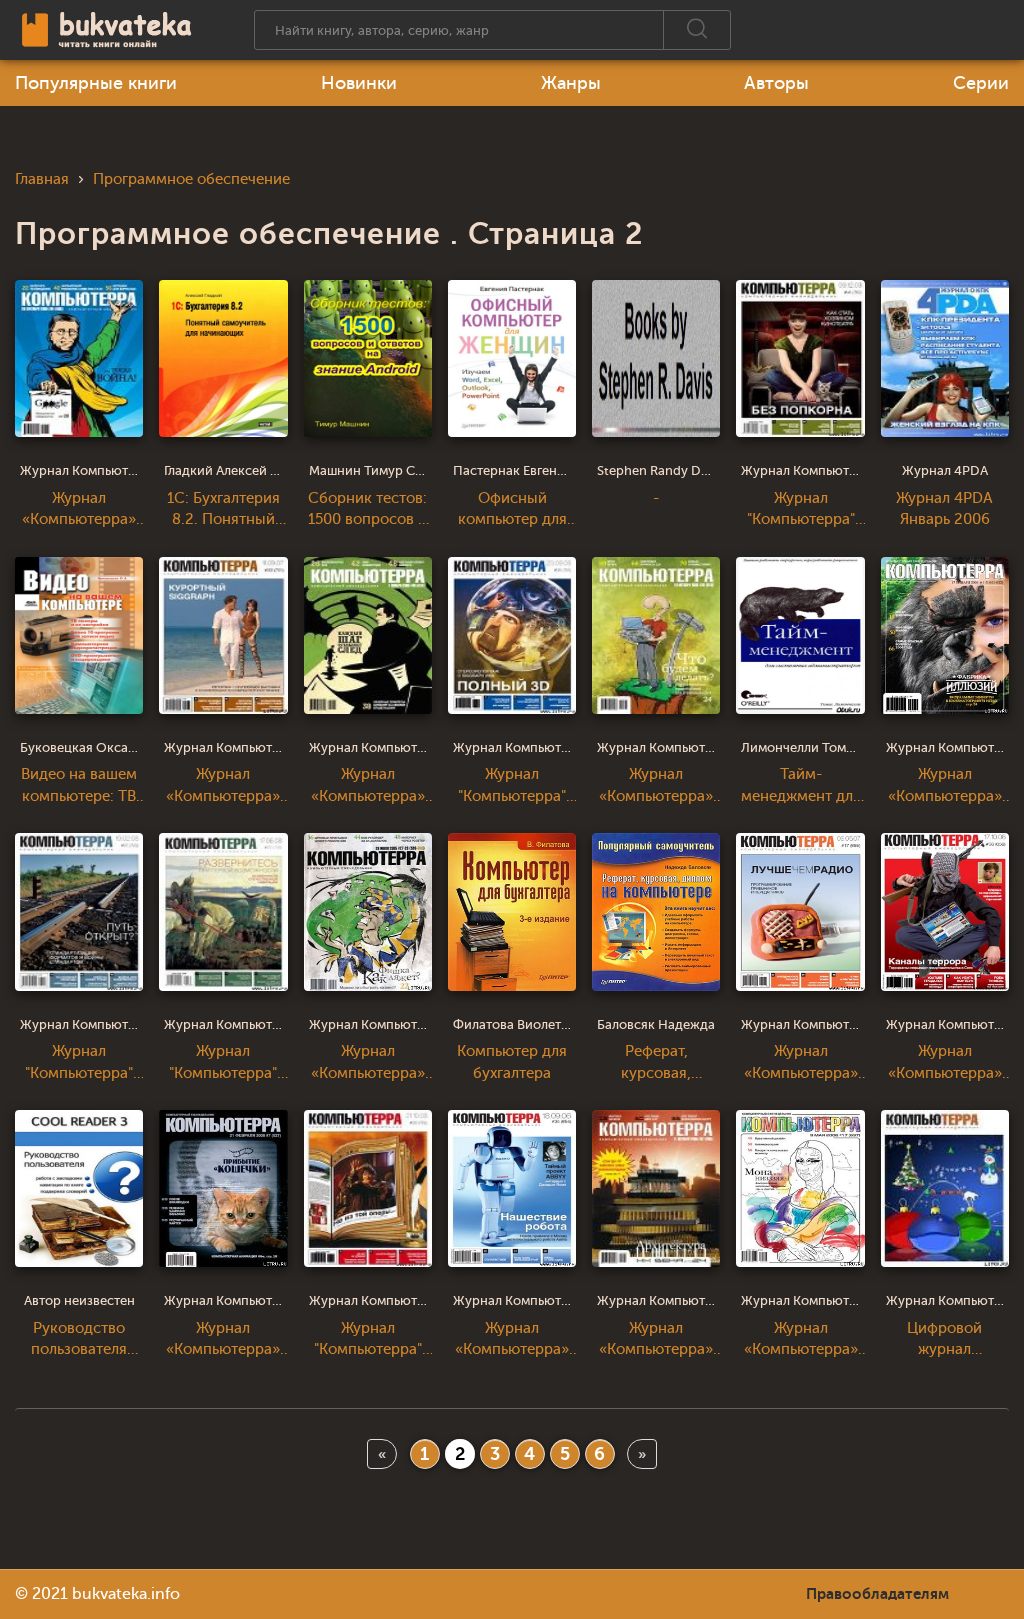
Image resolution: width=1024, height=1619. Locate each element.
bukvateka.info (126, 1594)
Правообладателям (877, 1594)
